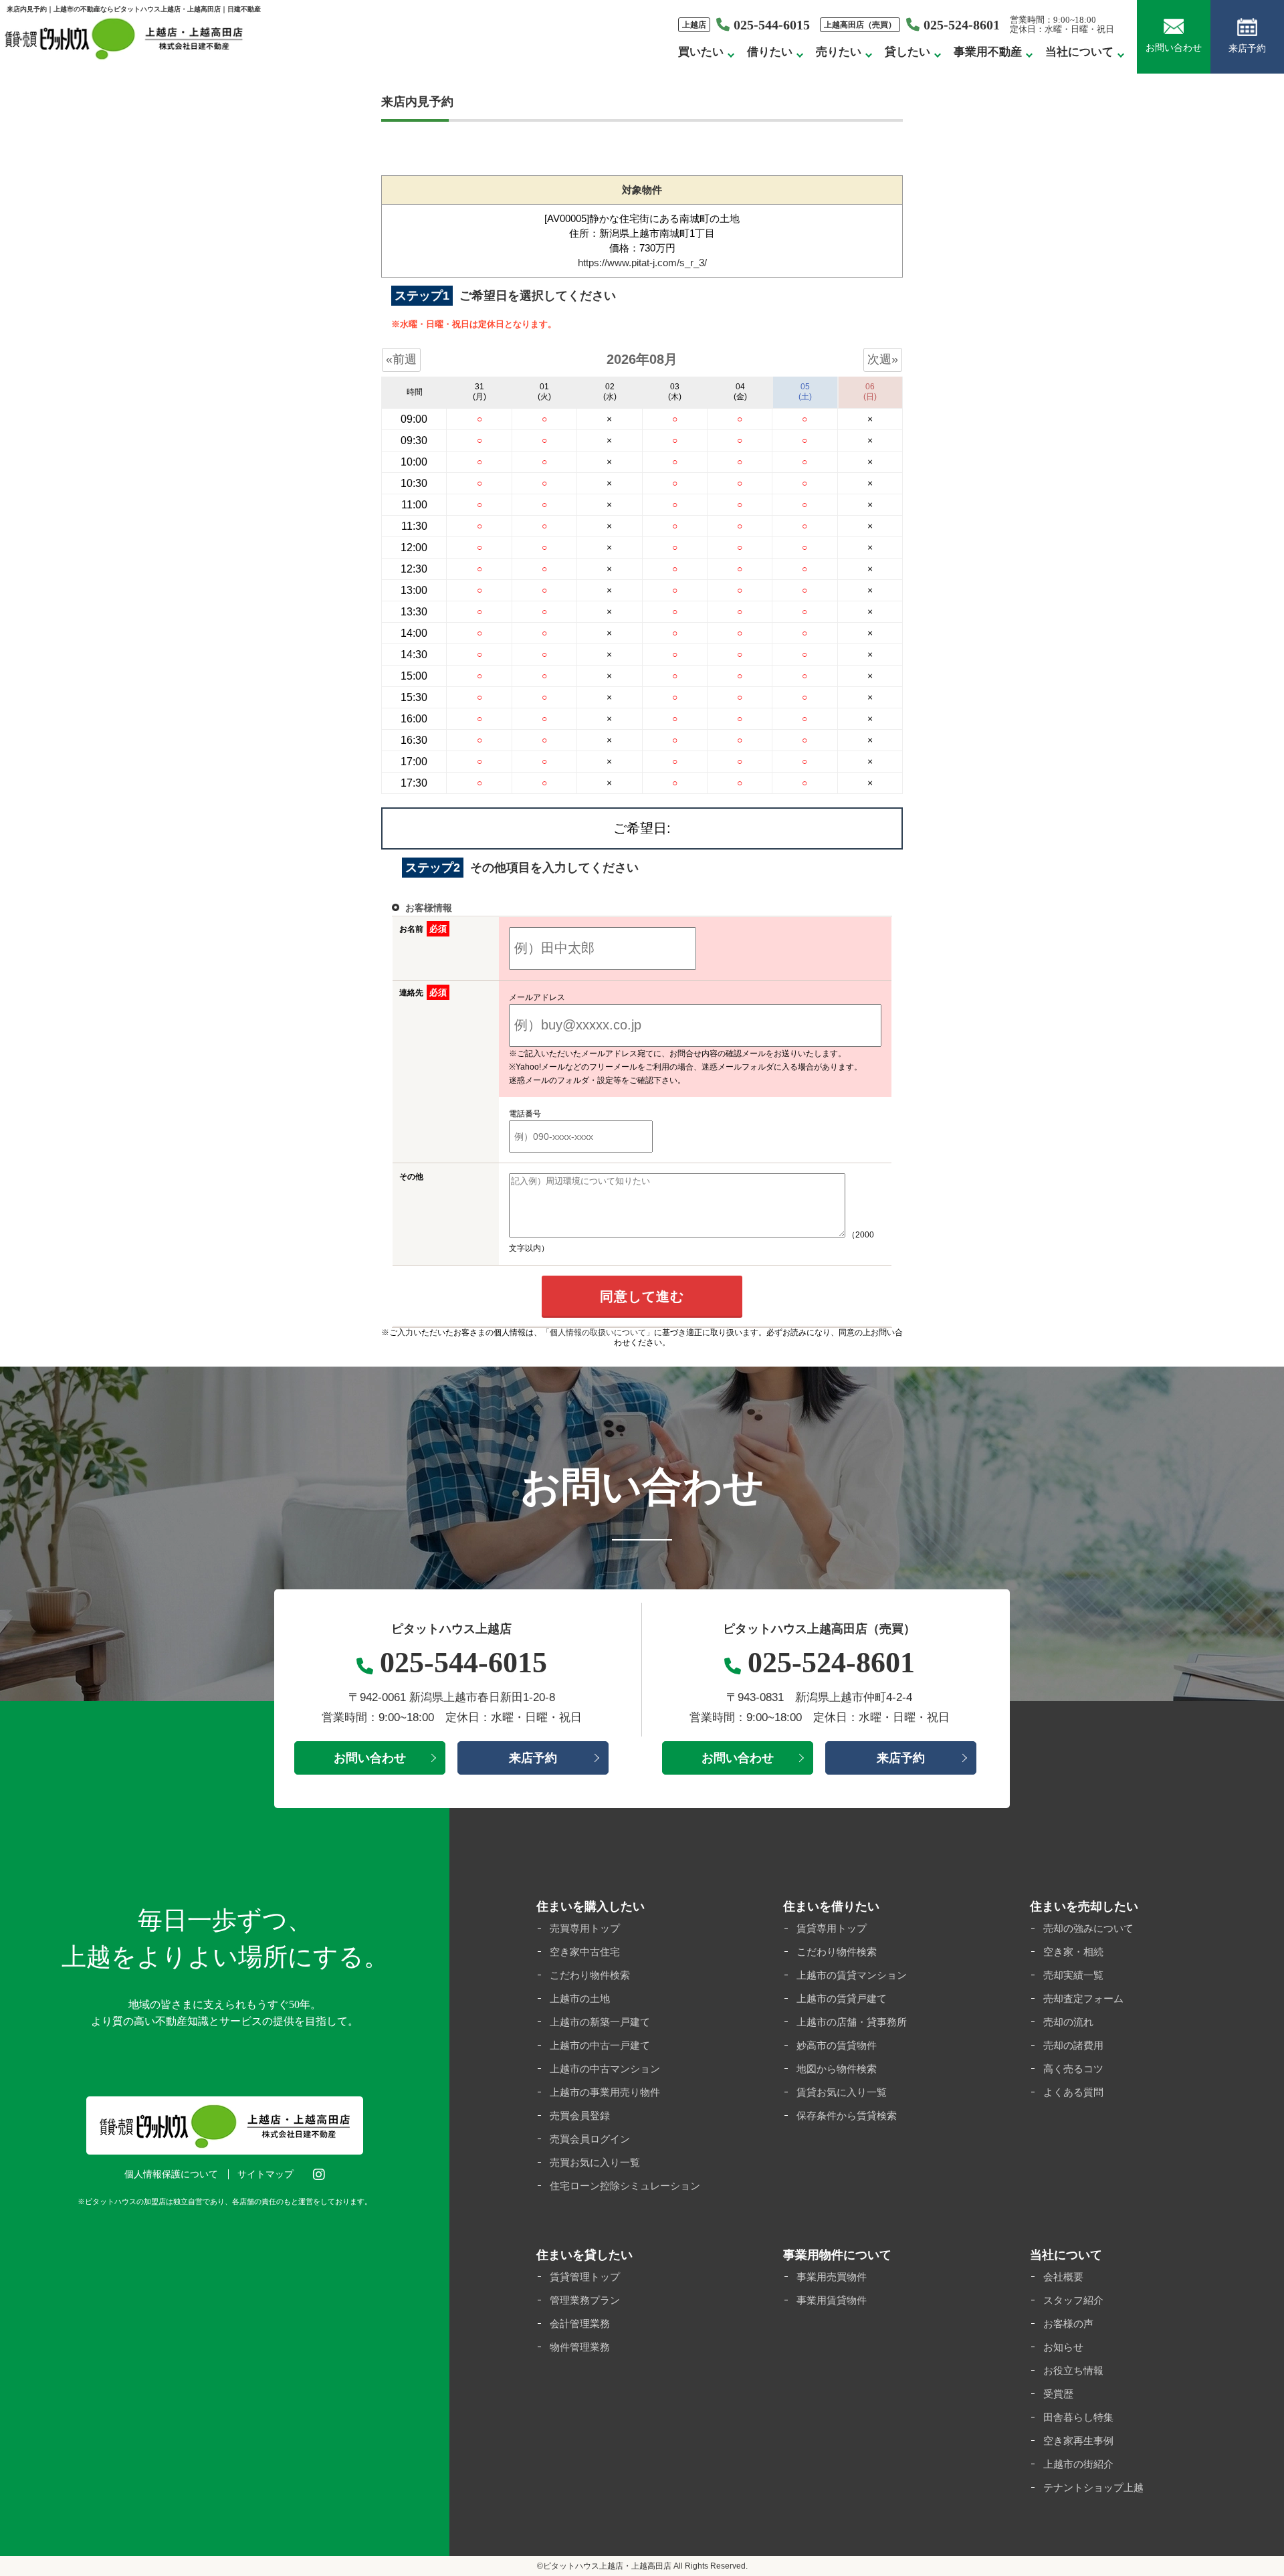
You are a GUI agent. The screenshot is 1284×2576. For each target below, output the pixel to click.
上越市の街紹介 (1078, 2464)
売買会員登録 (580, 2115)
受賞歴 (1058, 2394)
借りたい (770, 52)
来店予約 (1247, 48)
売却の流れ (1068, 2022)
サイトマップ (265, 2174)
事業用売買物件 (832, 2277)
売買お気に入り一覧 (595, 2162)
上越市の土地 (580, 1998)
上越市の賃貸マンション (852, 1975)
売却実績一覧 (1073, 1975)
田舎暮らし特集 (1078, 2417)
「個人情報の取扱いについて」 (598, 1332)
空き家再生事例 (1078, 2441)
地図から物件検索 (837, 2069)
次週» (883, 359)
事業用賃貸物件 (832, 2300)
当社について (1079, 52)
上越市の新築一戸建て (600, 2022)
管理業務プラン (585, 2300)
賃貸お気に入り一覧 (842, 2092)
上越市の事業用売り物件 (605, 2092)
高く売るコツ (1073, 2069)
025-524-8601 (962, 25)
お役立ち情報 (1073, 2370)
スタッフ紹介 (1073, 2300)
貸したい (907, 52)
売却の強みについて (1088, 1928)
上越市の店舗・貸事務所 (852, 2022)
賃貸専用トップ (832, 1928)
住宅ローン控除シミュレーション (625, 2186)
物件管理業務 (580, 2347)
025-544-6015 (772, 25)
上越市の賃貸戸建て (842, 1998)
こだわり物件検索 (590, 1975)
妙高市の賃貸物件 (837, 2045)
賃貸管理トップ (585, 2277)
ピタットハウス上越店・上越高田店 (607, 2566)
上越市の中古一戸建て (600, 2045)
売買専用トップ (585, 1928)
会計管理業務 (580, 2323)
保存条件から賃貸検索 (847, 2115)
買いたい (701, 52)
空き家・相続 (1073, 1952)
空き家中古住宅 (585, 1952)
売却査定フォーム (1083, 1998)
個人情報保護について (171, 2174)
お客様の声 (1068, 2323)
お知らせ (1063, 2347)
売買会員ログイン (590, 2139)
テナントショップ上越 (1093, 2487)
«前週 (401, 359)
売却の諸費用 (1073, 2045)
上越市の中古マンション (605, 2069)
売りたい (839, 52)
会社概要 (1063, 2277)
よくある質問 (1073, 2092)
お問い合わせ (1174, 48)
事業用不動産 (988, 52)
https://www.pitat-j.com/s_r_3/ (642, 263)
